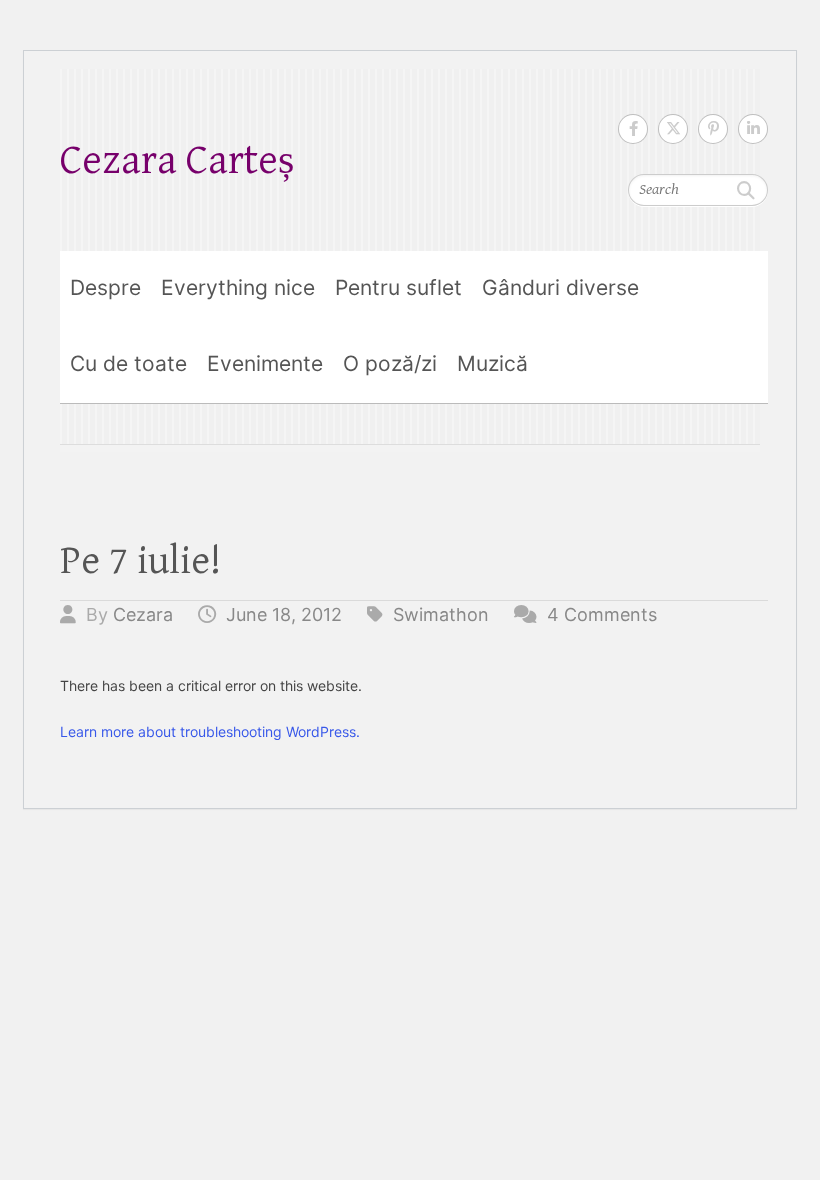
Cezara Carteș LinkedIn (753, 129)
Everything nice (238, 287)
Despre (105, 287)
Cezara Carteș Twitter (673, 129)
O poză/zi (390, 363)
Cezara (143, 614)
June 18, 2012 (284, 614)
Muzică (492, 363)
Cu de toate (128, 363)
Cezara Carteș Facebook (633, 129)
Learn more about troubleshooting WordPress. (210, 731)
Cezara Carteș (177, 160)
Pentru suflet (398, 287)
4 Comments (602, 614)
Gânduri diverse (560, 287)
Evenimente (265, 363)
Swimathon (441, 614)
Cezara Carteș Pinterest (713, 129)
